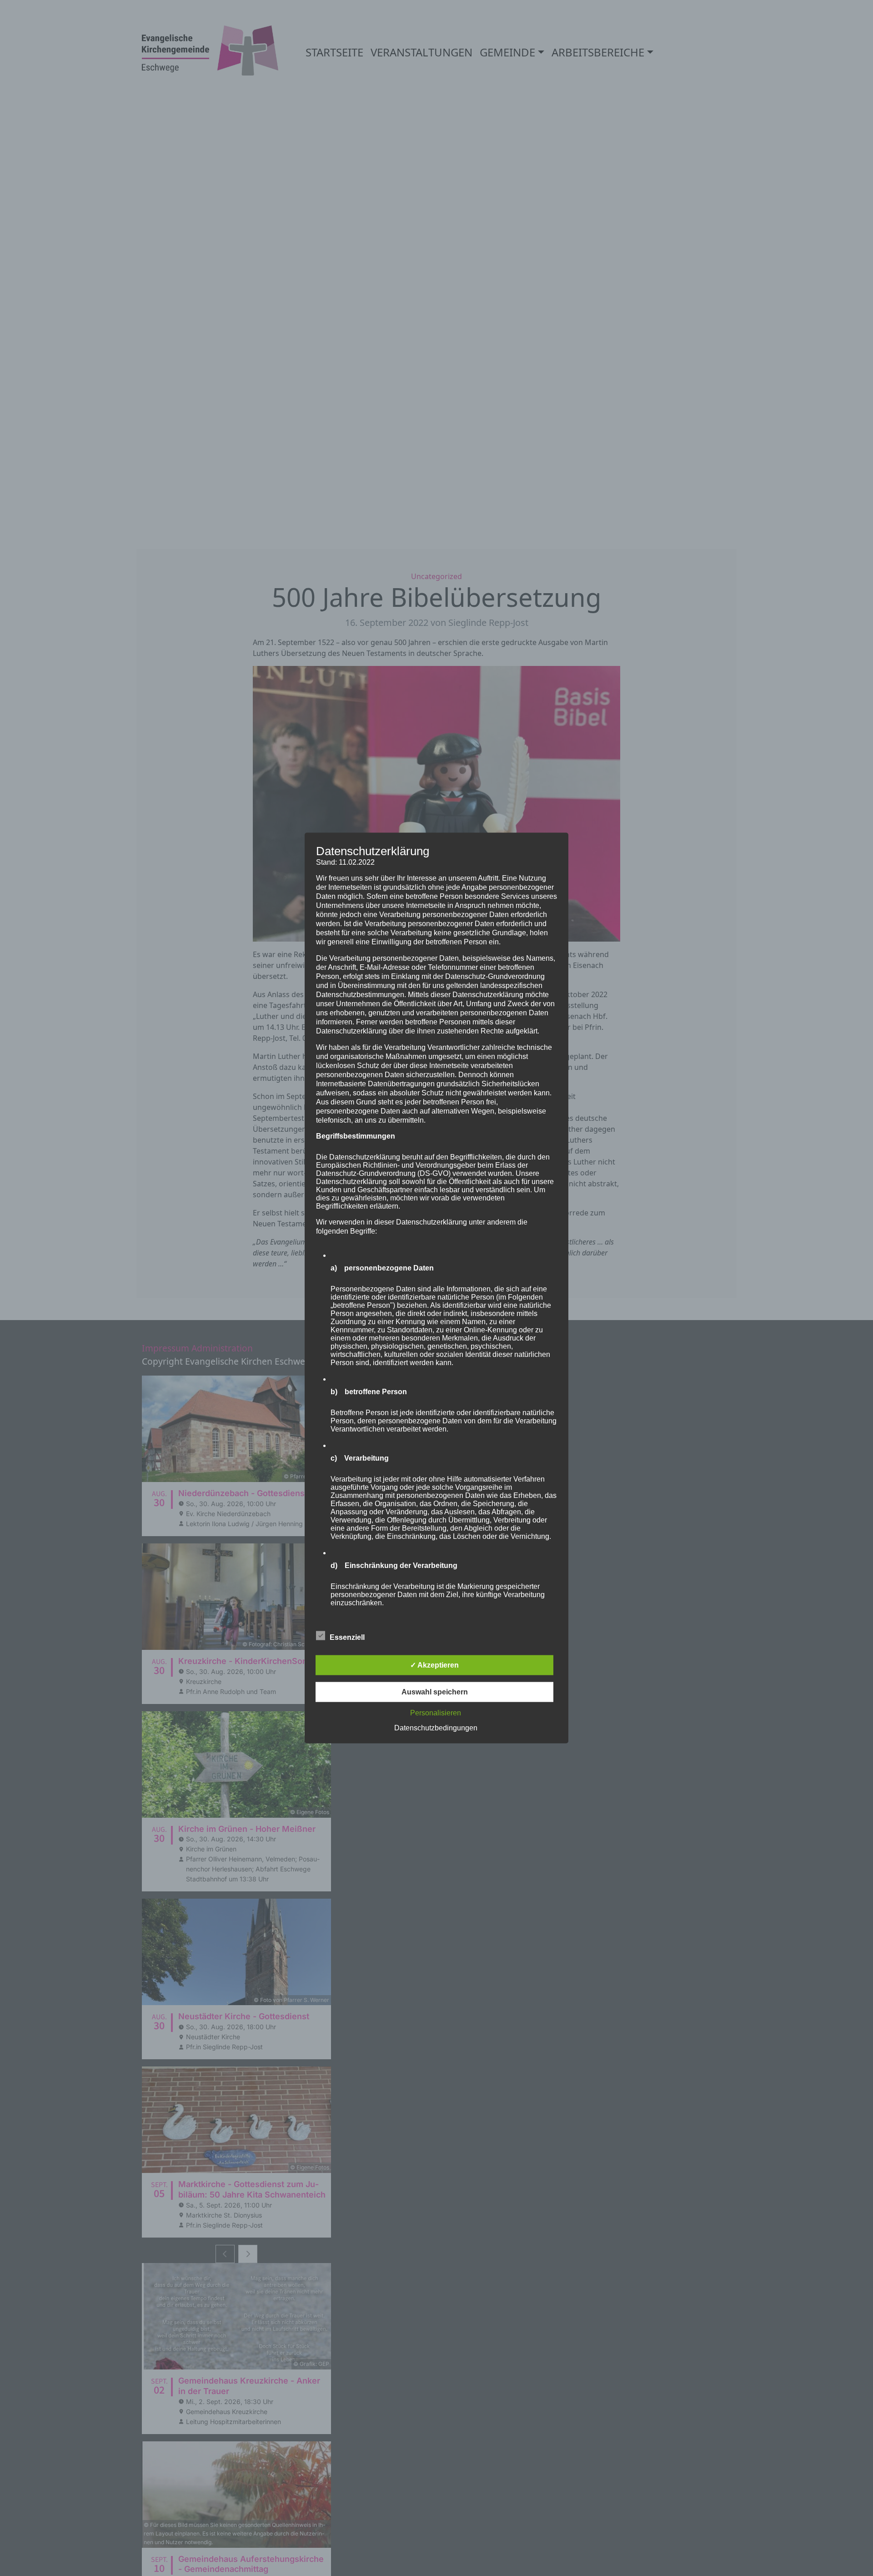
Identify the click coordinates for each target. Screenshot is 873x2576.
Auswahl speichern (435, 1692)
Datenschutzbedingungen (436, 1728)
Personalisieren (436, 1713)
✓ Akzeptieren (434, 1665)
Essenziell (347, 1637)
